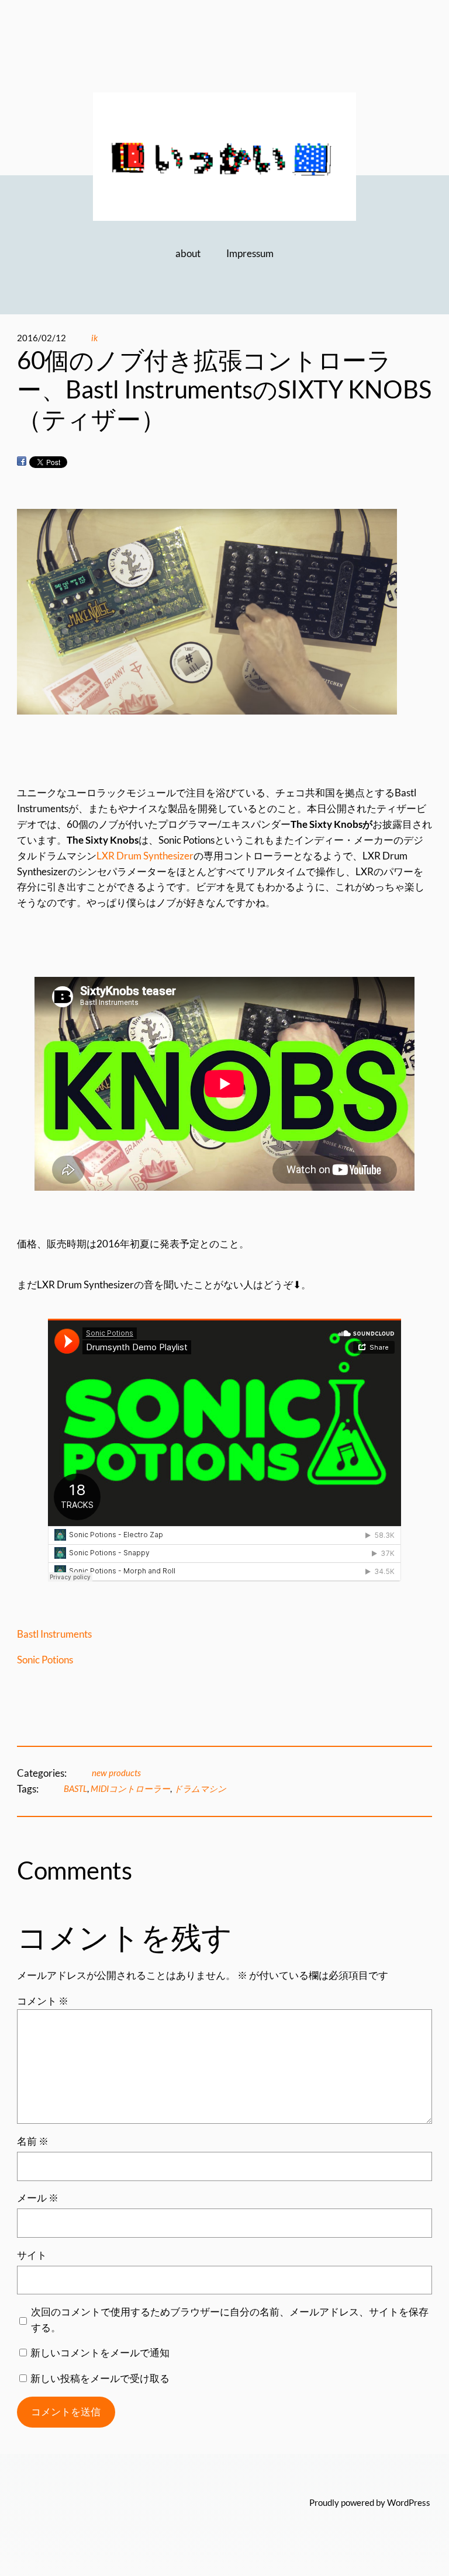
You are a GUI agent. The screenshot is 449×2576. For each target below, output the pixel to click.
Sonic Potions (45, 1660)
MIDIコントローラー (130, 1788)
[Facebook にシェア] (22, 461)
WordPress (409, 2502)
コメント (43, 2001)
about (188, 253)
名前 (33, 2141)
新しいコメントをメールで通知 (100, 2353)
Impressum (250, 253)
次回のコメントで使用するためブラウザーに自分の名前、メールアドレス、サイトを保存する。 (230, 2320)
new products (116, 1773)
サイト (32, 2255)
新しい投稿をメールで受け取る (100, 2378)
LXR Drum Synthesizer (145, 856)
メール (38, 2198)
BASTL (75, 1788)
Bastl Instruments (54, 1634)
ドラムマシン (200, 1788)
